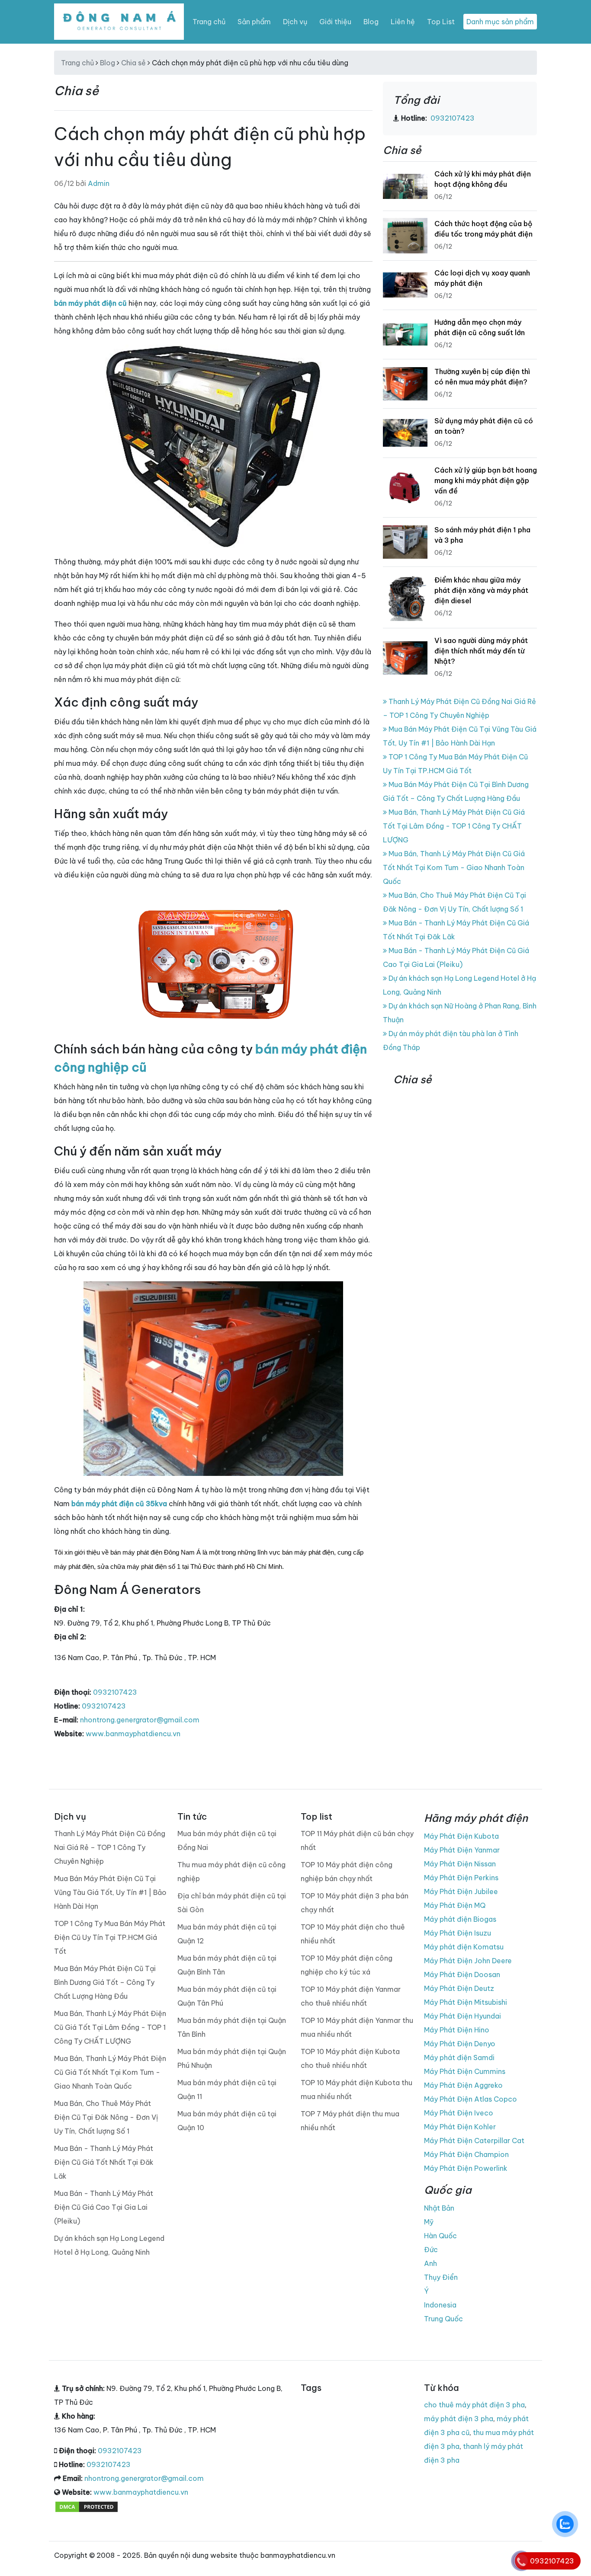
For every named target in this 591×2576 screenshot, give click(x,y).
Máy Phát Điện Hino (457, 2030)
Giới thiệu (335, 22)
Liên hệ (403, 22)
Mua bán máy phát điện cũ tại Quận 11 (227, 2090)
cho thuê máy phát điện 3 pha (474, 2405)
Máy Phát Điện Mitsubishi (466, 2002)
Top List (441, 22)
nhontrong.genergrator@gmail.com (140, 1720)
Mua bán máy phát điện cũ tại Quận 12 (227, 1934)
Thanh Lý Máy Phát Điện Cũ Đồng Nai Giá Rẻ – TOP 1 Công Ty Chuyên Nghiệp (110, 1847)
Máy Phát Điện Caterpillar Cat (474, 2141)
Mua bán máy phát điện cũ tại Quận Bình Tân (227, 1965)
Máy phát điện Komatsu (464, 1947)
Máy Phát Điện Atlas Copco (471, 2099)
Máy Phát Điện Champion (466, 2154)
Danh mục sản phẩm (500, 22)
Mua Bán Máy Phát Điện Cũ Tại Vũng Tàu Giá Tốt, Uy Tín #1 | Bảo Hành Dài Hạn (110, 1892)
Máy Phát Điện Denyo (460, 2044)
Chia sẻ (133, 63)
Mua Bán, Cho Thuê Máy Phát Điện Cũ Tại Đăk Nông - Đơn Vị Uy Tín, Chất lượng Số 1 (106, 2117)
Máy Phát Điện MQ (455, 1905)
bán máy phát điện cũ (90, 303)
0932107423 (115, 1692)
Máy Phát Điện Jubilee (461, 1891)
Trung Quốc (443, 2319)
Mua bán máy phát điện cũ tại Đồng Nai (227, 1840)
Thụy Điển (441, 2277)
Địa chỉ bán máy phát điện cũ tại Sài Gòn (232, 1903)
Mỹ (429, 2222)
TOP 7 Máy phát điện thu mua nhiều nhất (350, 2121)
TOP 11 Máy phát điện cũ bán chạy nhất (357, 1840)
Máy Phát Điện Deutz (459, 1988)
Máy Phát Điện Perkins (461, 1878)
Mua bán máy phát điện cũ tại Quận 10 (227, 2121)
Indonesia (440, 2305)
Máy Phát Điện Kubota (461, 1836)
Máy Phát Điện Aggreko (463, 2085)
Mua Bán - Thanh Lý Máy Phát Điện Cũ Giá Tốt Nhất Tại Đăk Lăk (104, 2162)
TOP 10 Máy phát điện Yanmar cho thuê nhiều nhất (351, 1996)
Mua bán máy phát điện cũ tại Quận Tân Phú (227, 1996)
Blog (371, 22)
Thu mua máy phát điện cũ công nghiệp (231, 1872)
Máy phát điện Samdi (459, 2058)
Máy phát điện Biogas (460, 1919)
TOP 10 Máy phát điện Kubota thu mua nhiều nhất (357, 2090)
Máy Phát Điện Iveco (459, 2113)
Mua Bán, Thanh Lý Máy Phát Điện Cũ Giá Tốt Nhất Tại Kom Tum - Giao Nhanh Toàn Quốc (454, 867)
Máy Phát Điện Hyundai (463, 2016)
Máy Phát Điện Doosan (462, 1974)
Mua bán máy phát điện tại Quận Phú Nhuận (232, 2058)
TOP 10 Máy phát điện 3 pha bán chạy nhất (355, 1903)
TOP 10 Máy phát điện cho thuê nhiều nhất (353, 1934)
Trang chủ (209, 22)
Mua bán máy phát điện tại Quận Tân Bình (232, 2027)
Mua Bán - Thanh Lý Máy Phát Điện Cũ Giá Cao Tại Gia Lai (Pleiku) (104, 2207)
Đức (431, 2250)
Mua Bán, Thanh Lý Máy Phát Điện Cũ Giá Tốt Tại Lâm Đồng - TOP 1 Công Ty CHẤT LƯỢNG (454, 826)
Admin (99, 183)
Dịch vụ (295, 22)
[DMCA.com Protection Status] (87, 2506)
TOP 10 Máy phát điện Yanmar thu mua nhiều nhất (357, 2027)
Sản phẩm (254, 22)
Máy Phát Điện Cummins (465, 2071)
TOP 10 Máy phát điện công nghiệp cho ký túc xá (347, 1965)
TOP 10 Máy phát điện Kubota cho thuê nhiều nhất (350, 2058)
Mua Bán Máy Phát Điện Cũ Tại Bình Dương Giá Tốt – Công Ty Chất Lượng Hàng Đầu (105, 1982)
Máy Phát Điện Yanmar (462, 1850)
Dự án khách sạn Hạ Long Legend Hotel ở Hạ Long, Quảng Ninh (109, 2245)
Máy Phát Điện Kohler (460, 2127)
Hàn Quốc (440, 2236)
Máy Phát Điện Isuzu (458, 1933)
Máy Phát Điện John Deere (468, 1961)
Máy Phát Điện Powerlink (466, 2168)
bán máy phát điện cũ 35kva (119, 1504)
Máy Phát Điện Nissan (460, 1864)
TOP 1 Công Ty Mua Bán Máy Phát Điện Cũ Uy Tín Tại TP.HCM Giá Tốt (110, 1937)
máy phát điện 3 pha (459, 2419)
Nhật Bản (439, 2208)
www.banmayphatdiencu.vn (133, 1734)
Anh (430, 2263)
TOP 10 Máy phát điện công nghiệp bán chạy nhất (347, 1872)
